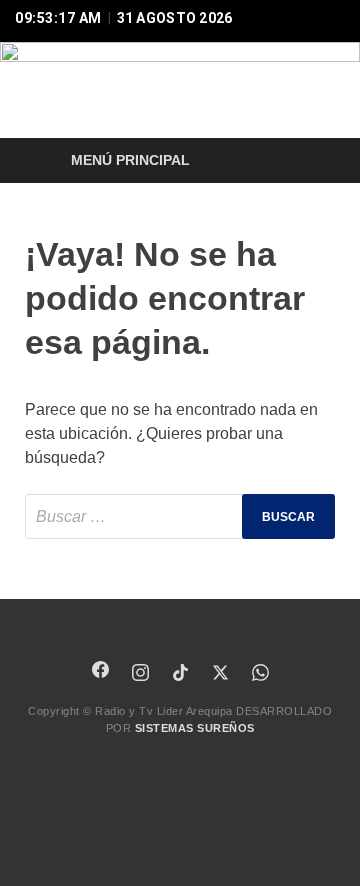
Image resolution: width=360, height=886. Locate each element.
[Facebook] (100, 669)
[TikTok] (180, 672)
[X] (220, 672)
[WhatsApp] (260, 672)
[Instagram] (140, 672)
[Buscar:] (180, 516)
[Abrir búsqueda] (310, 161)
